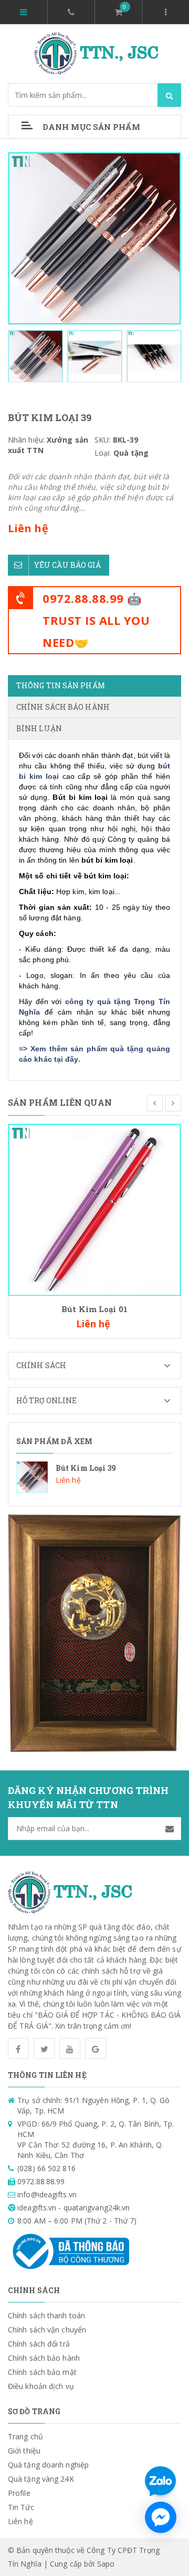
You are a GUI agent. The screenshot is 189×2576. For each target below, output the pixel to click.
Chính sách (41, 1365)
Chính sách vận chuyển (47, 2330)
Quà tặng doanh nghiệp (48, 2465)
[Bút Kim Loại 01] (94, 1209)
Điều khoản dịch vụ (41, 2386)
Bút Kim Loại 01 (94, 1309)
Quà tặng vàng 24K (41, 2479)
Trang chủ (25, 2436)
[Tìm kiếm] (169, 95)
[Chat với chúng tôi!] (161, 2517)
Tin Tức (21, 2507)
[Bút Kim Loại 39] (94, 1477)
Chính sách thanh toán (46, 2315)
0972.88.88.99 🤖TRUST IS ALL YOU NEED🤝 (96, 620)
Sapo (106, 2564)
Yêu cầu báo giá (68, 565)
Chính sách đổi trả (39, 2344)
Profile (19, 2493)
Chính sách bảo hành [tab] (63, 707)
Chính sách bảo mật (42, 2372)
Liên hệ (20, 2521)
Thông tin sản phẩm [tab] (61, 685)
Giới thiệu (24, 2451)
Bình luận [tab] (39, 728)
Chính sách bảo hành (44, 2358)
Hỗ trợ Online (46, 1400)
